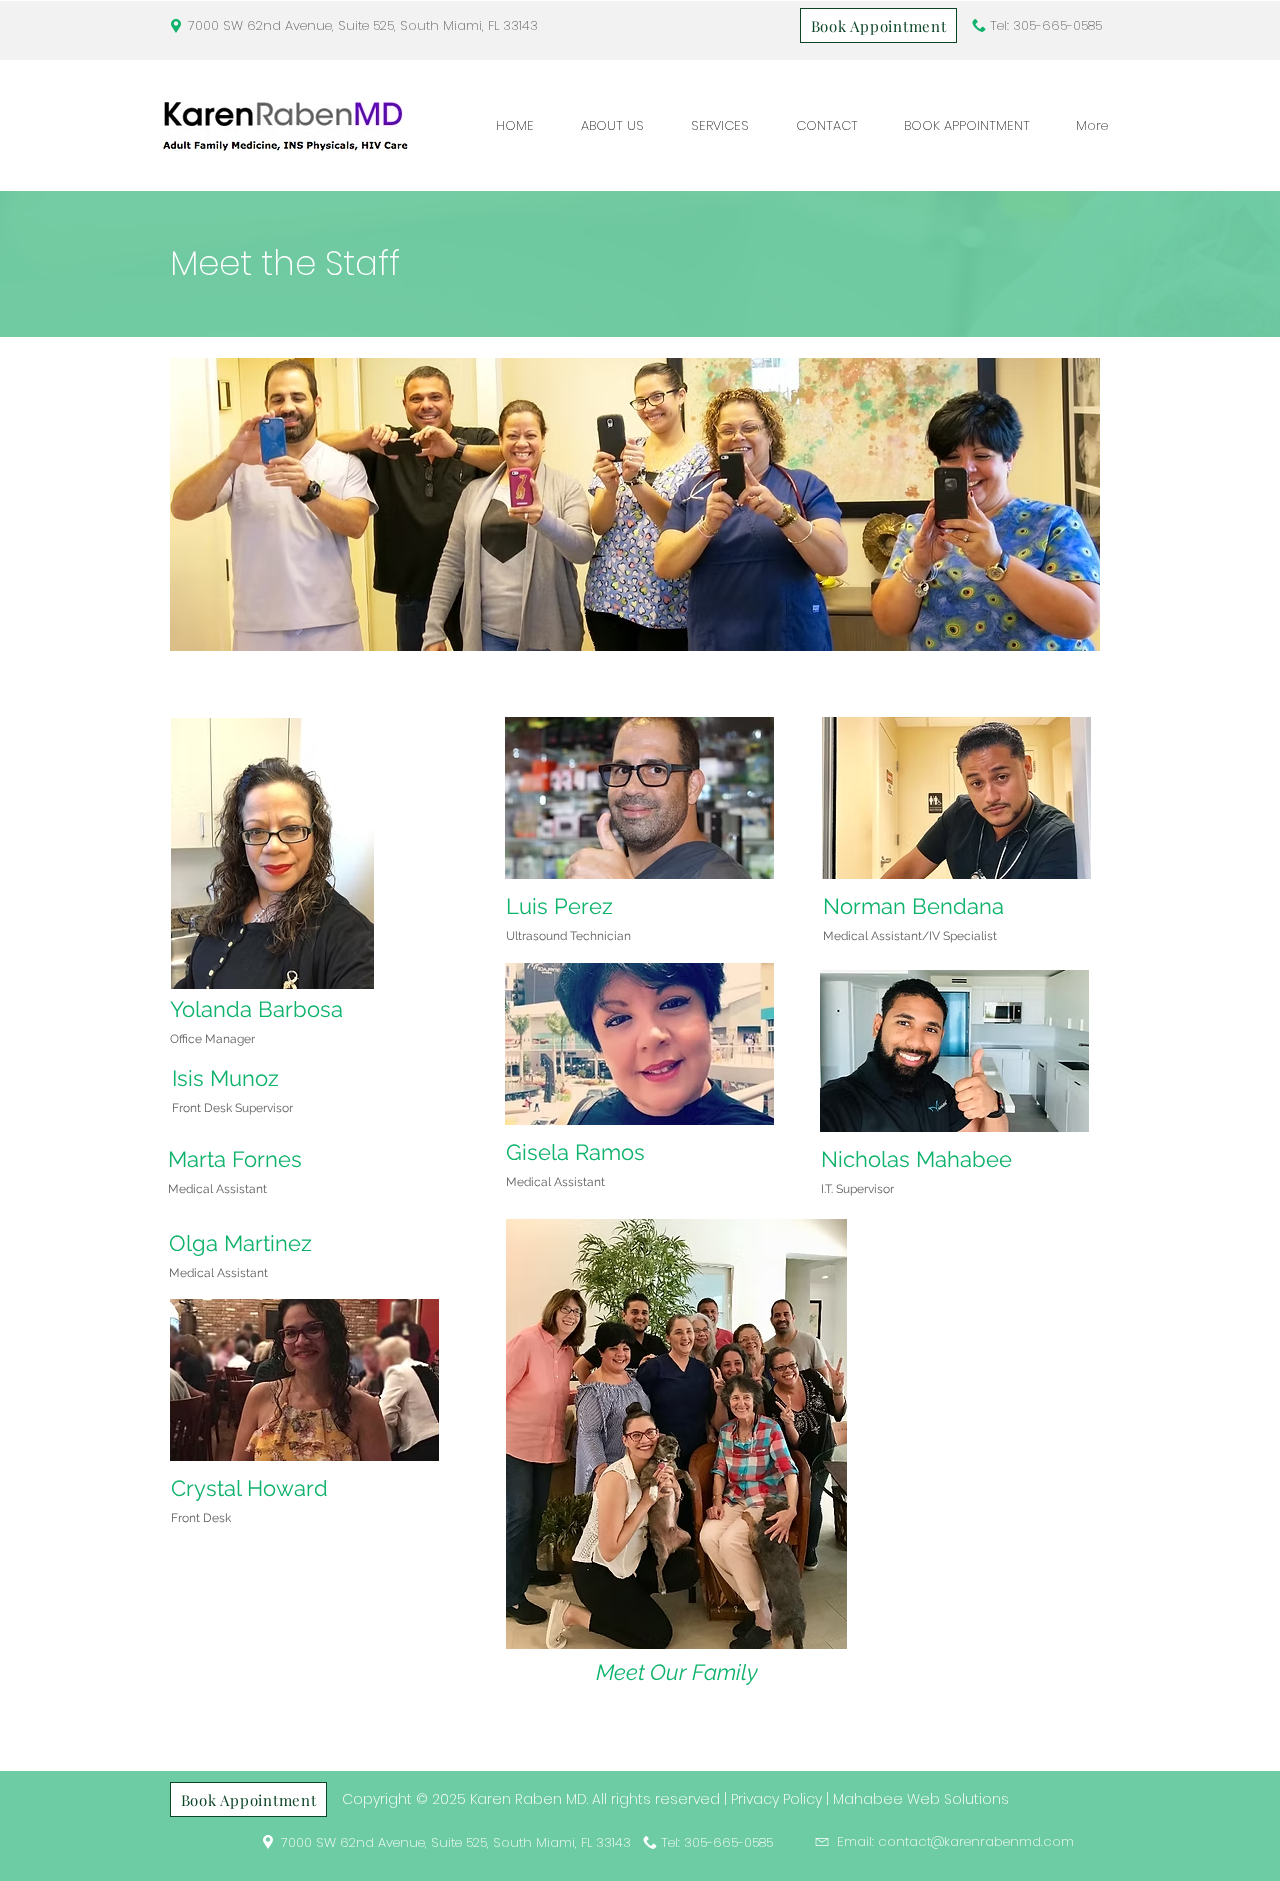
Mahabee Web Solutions (921, 1799)
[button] (612, 125)
